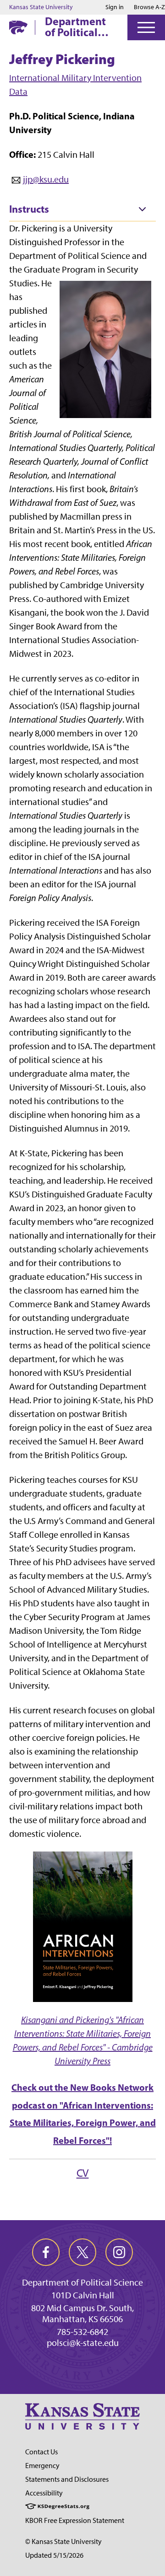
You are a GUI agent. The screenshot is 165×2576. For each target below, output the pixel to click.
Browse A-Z (149, 7)
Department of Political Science (75, 27)
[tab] (82, 209)
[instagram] (119, 2252)
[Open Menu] (146, 27)
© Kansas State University (63, 2541)
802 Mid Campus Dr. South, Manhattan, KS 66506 (82, 2313)
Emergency (42, 2466)
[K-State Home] (18, 27)
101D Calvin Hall (83, 2295)
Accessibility (44, 2493)
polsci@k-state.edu (83, 2343)
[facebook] (46, 2252)
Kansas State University (41, 7)
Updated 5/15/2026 (54, 2555)
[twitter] (82, 2252)
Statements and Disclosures (67, 2479)
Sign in (115, 7)
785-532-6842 (82, 2332)
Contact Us (41, 2452)
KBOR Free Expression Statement (75, 2520)
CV (83, 2173)
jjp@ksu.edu (46, 179)
